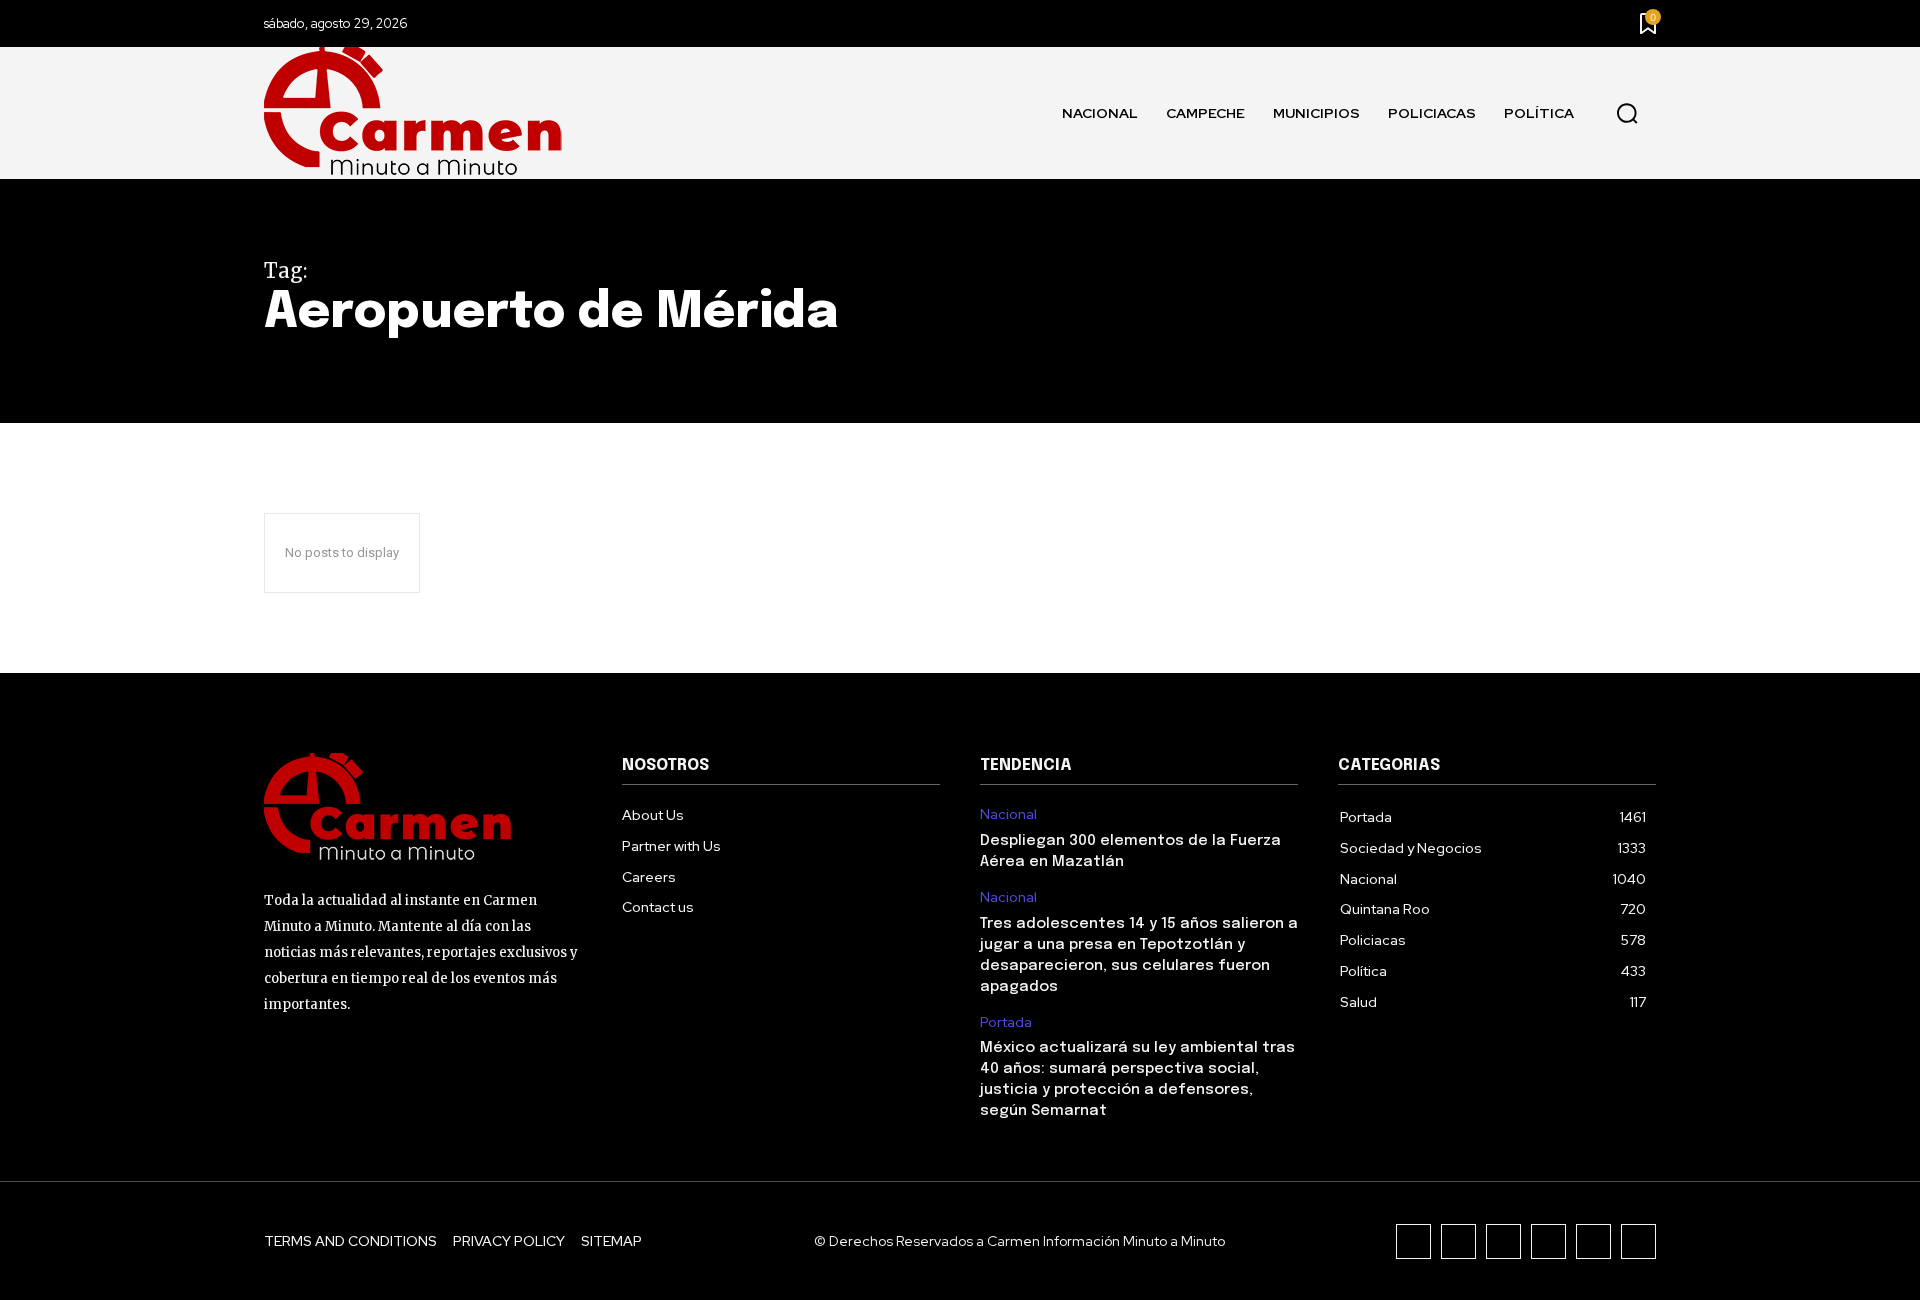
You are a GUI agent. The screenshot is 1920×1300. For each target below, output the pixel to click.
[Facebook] (1413, 1241)
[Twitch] (1548, 1241)
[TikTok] (1503, 1241)
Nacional (1008, 814)
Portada (1006, 1022)
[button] (1627, 114)
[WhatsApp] (1638, 1241)
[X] (1593, 1241)
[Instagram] (1458, 1241)
